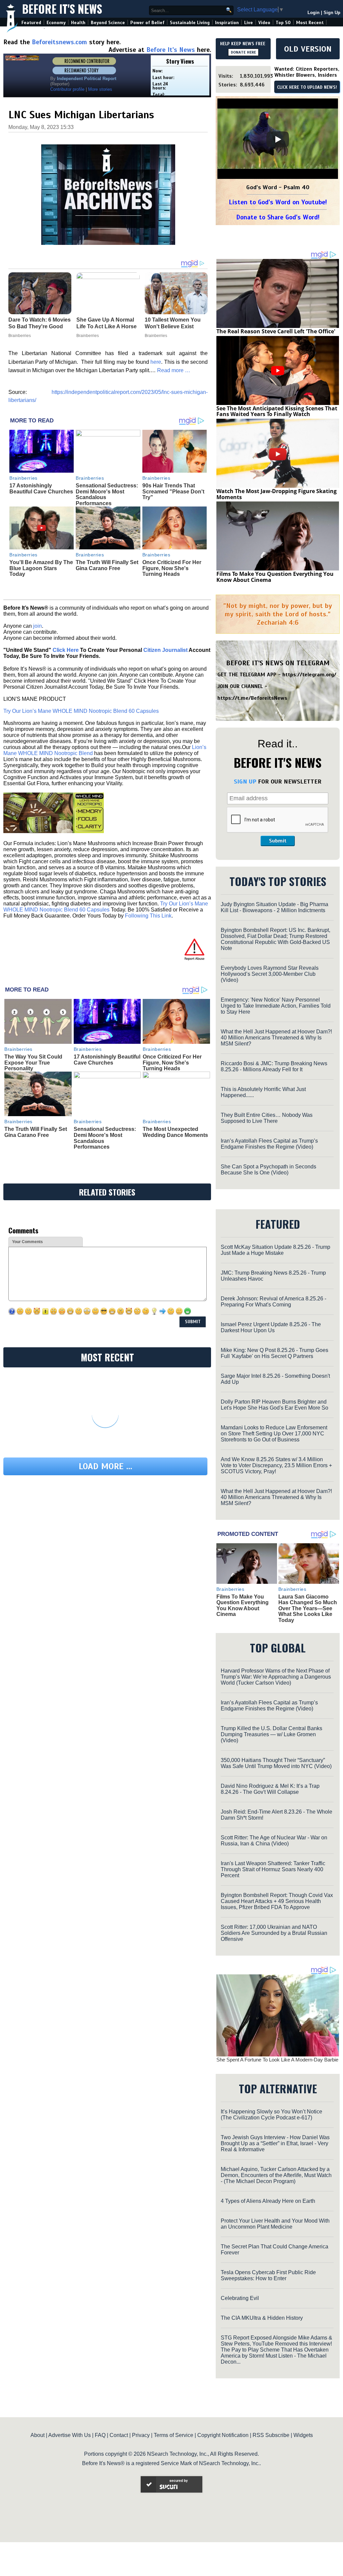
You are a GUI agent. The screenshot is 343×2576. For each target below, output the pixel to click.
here (156, 362)
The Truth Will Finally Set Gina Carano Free (107, 565)
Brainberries (23, 478)
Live (249, 23)
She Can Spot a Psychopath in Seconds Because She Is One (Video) (268, 1170)
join (38, 626)
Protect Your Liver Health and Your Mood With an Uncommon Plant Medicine (275, 2224)
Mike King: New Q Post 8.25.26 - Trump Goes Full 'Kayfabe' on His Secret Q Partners (275, 1353)
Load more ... (106, 1466)
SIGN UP (245, 782)
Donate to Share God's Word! (278, 217)
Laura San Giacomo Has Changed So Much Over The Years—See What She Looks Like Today (308, 1608)
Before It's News (62, 9)
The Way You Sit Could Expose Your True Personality (33, 1063)
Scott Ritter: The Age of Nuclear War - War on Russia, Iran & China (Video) (274, 1841)
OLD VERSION (308, 49)
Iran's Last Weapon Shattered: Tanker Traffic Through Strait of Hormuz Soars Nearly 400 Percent (273, 1869)
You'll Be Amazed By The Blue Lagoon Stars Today (41, 568)
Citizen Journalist (165, 650)
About (38, 2435)
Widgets (303, 2435)
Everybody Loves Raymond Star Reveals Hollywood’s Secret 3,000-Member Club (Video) (270, 974)
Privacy (141, 2435)
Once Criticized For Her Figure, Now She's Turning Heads (172, 568)
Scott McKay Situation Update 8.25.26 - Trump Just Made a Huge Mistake (276, 1250)
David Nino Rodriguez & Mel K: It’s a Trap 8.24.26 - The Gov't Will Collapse (270, 1789)
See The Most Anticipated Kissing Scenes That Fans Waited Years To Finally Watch (277, 411)
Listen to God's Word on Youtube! (278, 202)
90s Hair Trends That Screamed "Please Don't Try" (173, 491)
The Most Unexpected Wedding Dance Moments (175, 1132)
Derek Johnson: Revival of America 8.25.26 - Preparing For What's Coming (273, 1302)
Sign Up (332, 13)
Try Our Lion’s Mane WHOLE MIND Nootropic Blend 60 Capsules (81, 711)
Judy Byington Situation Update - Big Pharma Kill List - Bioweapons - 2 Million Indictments (275, 907)
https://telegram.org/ (309, 675)
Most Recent (310, 23)
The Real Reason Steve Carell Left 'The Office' (276, 331)
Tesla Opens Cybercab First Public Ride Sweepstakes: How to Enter (268, 2275)
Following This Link (148, 916)
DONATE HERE (243, 52)
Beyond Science (108, 23)
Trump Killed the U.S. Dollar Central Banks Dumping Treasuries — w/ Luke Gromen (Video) (271, 1734)
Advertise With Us (70, 2435)
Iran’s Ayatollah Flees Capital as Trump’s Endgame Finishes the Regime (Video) (269, 1144)
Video (264, 23)
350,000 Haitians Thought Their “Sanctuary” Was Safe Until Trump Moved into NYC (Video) (276, 1763)
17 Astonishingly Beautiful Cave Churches (41, 489)
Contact (119, 2435)
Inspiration (227, 23)
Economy (56, 23)
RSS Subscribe (271, 2435)
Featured (31, 23)
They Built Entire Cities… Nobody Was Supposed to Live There (267, 1118)
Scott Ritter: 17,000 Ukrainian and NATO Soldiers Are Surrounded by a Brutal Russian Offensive (274, 1933)
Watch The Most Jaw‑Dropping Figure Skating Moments (277, 494)
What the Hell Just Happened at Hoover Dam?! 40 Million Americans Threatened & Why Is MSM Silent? (276, 1038)
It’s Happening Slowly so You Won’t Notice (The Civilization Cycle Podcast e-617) (271, 2115)
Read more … (174, 370)
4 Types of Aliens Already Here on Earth (268, 2201)
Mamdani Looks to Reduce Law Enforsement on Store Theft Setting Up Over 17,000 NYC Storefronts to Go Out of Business (274, 1434)
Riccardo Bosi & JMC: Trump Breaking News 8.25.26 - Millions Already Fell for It (274, 1066)
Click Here (66, 650)
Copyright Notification (223, 2435)
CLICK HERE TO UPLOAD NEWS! (307, 87)
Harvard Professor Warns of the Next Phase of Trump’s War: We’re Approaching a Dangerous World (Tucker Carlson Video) (276, 1677)
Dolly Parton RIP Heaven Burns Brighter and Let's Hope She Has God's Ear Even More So (275, 1405)
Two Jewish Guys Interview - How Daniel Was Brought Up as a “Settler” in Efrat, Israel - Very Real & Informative (275, 2143)
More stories (100, 89)
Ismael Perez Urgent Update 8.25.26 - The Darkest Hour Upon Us (271, 1327)
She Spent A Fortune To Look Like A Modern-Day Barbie (277, 2060)
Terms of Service (174, 2435)
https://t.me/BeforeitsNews (252, 698)
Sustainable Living (190, 23)
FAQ (100, 2435)
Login (314, 13)
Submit (278, 841)
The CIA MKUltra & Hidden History (262, 2318)
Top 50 (283, 23)
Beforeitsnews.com (59, 42)
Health (78, 23)
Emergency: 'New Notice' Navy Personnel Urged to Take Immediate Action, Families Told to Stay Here (276, 1006)
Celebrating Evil (240, 2298)
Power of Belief (147, 23)
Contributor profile (67, 89)
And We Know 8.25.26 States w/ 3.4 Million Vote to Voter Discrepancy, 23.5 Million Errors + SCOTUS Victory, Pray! (276, 1465)
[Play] (278, 139)
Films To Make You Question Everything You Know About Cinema (275, 577)
